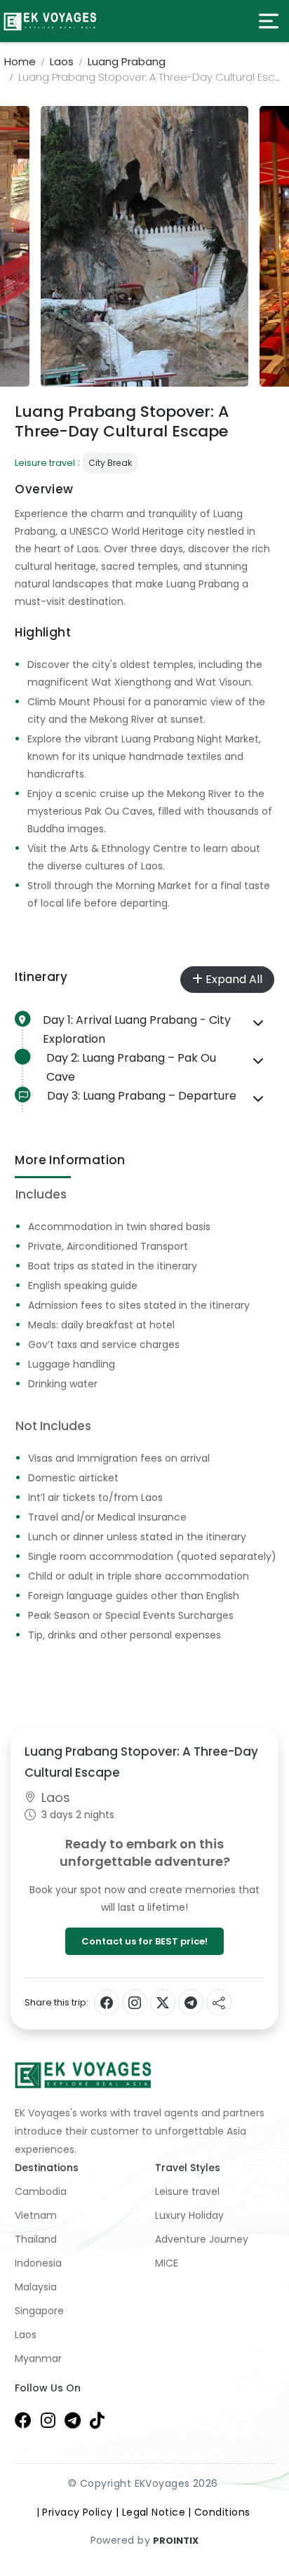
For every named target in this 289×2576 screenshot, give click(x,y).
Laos (62, 61)
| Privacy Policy (75, 2512)
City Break (110, 463)
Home (20, 61)
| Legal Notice (150, 2512)
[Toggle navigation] (269, 21)
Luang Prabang (127, 61)
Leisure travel (45, 463)
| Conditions (219, 2512)
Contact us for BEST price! (144, 1941)
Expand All (233, 979)
